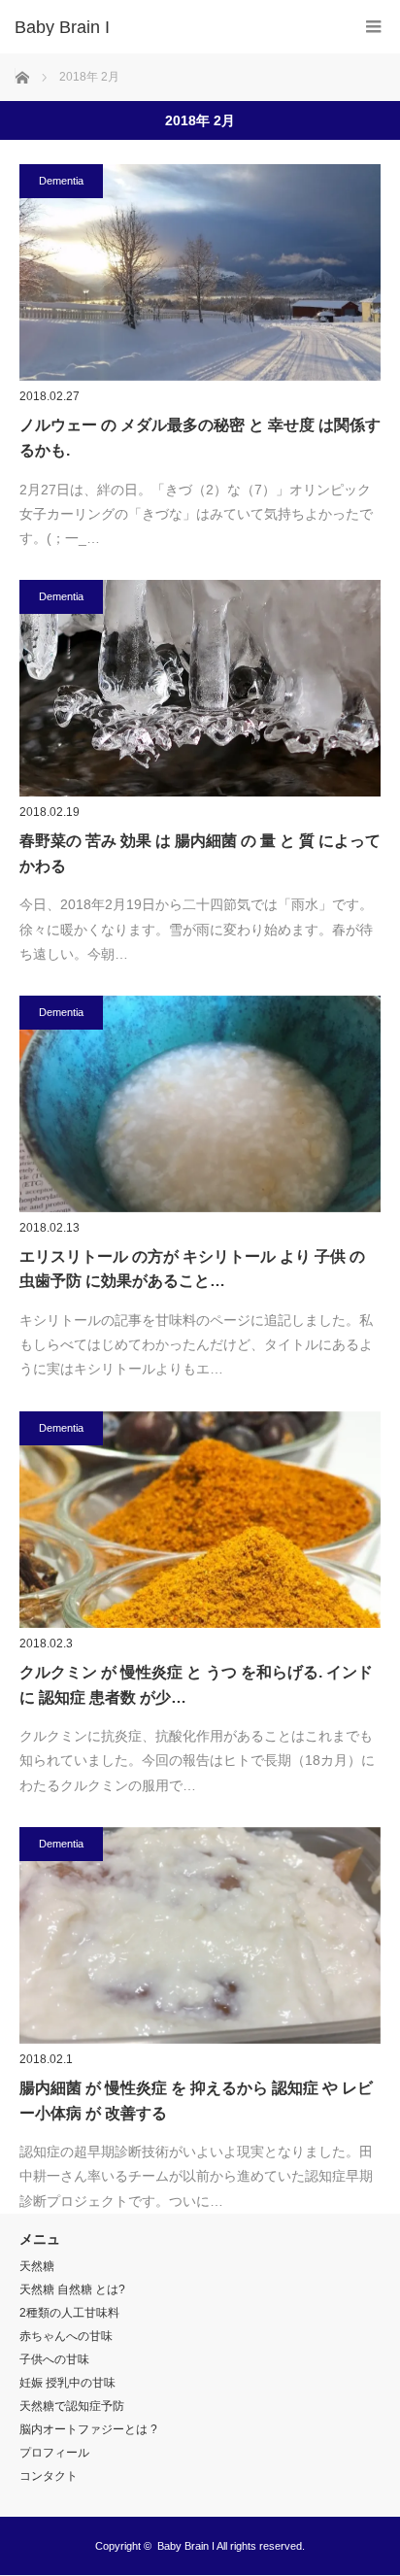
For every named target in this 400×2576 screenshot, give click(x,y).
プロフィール (54, 2453)
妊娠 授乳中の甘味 (67, 2383)
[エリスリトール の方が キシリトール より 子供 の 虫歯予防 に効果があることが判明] (200, 1104)
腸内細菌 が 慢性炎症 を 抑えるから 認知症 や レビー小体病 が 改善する (196, 2101)
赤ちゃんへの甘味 (66, 2336)
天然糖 (37, 2266)
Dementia (61, 181)
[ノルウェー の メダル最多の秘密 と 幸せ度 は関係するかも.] (200, 272)
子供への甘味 (54, 2359)
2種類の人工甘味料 (69, 2313)
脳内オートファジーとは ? (88, 2429)
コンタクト (49, 2476)
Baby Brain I (186, 2546)
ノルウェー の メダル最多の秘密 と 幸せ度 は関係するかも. (200, 438)
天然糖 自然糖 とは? (72, 2289)
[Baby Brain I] (171, 27)
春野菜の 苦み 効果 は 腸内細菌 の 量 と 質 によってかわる (200, 853)
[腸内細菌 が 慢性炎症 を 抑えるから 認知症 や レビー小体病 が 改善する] (200, 1935)
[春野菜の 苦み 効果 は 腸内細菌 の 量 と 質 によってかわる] (200, 688)
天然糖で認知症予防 (72, 2406)
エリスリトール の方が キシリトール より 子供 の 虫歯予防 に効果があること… (192, 1269)
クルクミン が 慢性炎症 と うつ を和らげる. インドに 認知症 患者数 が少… (196, 1685)
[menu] (373, 27)
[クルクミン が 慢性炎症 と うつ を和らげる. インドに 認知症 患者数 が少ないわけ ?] (200, 1520)
